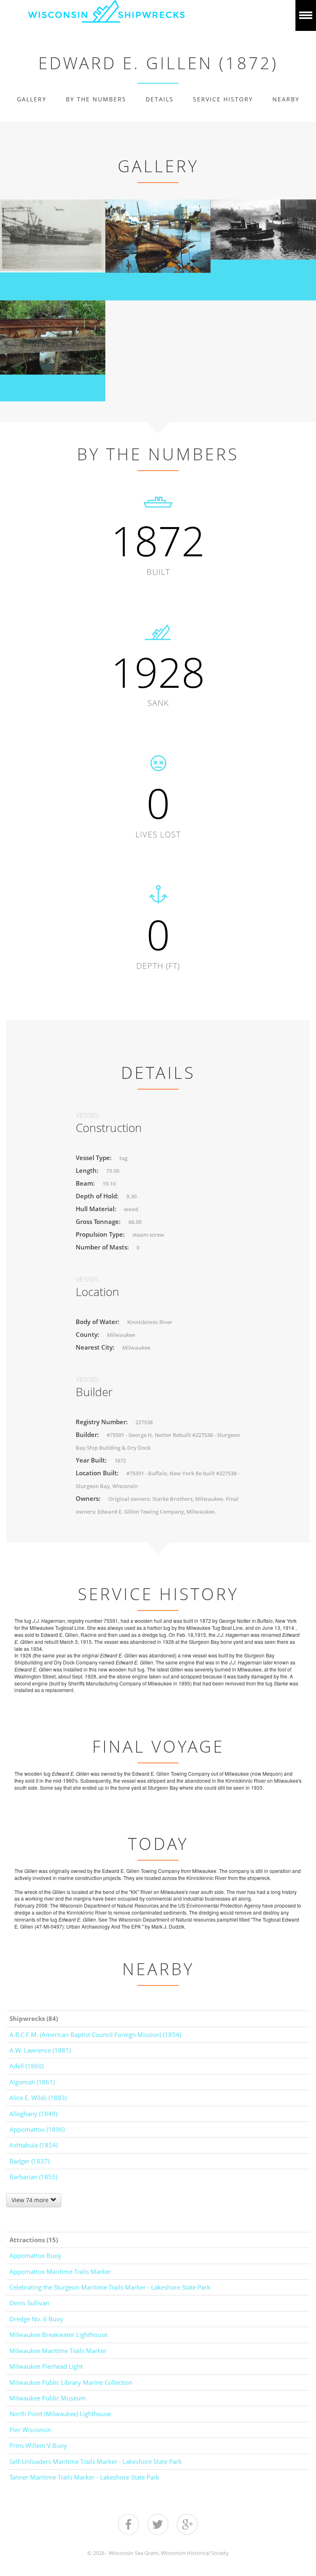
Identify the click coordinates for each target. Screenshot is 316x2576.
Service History (223, 99)
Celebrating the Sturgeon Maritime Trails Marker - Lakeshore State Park (110, 2287)
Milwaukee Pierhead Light (46, 2366)
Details (160, 99)
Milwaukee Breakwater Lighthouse (58, 2335)
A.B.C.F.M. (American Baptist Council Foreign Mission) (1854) (95, 2035)
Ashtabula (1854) (34, 2145)
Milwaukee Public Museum (48, 2398)
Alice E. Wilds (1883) (38, 2098)
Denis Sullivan (29, 2303)
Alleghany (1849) (33, 2114)
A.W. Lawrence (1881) (40, 2050)
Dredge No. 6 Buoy (36, 2319)
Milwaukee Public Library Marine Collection (71, 2382)
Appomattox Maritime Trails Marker (60, 2271)
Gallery (32, 99)
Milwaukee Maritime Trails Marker (58, 2351)
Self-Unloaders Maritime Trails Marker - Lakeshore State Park (96, 2461)
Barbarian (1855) (33, 2177)
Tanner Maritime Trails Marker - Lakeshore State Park (84, 2477)
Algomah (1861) (32, 2082)
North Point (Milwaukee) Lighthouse (60, 2414)
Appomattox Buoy (35, 2255)
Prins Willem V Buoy (38, 2445)
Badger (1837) (29, 2161)
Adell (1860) (27, 2066)
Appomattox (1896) (37, 2129)
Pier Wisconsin (30, 2430)
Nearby (286, 99)
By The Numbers (96, 99)
